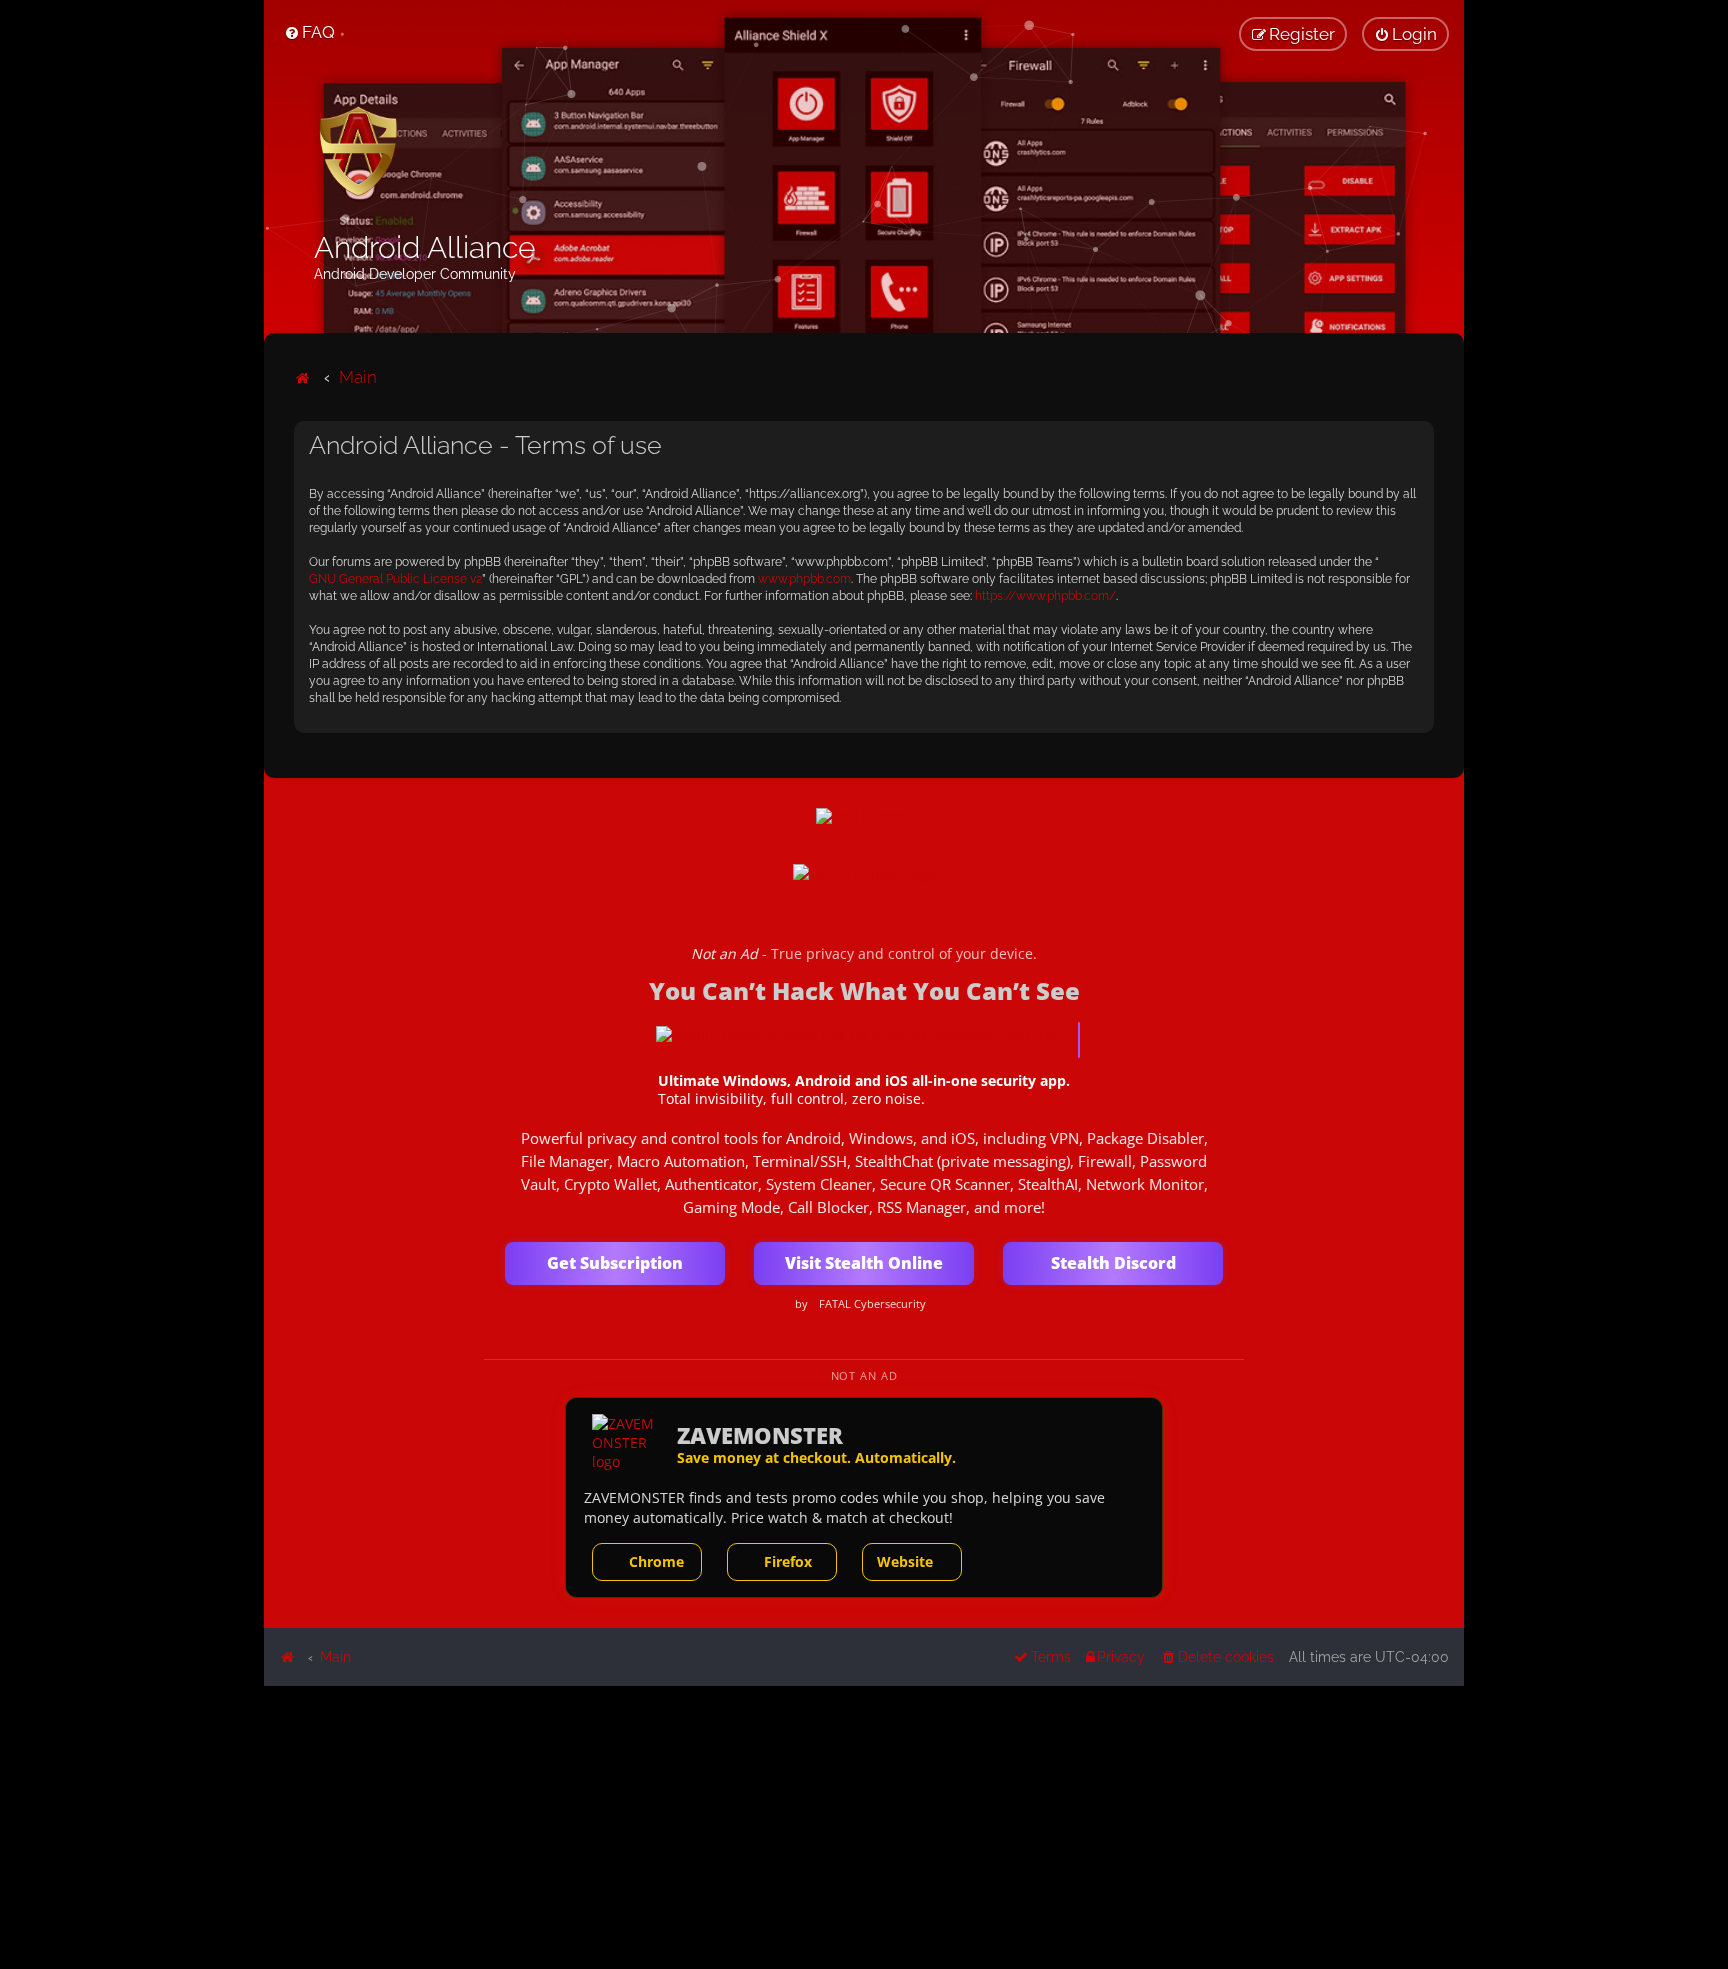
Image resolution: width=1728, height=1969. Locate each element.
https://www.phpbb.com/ (1045, 596)
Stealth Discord (1113, 1263)
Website (905, 1561)
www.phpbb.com (804, 579)
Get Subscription (615, 1263)
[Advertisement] (864, 1826)
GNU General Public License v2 (395, 579)
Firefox (788, 1561)
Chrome (656, 1561)
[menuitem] (309, 32)
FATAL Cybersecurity (872, 1304)
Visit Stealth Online (864, 1263)
